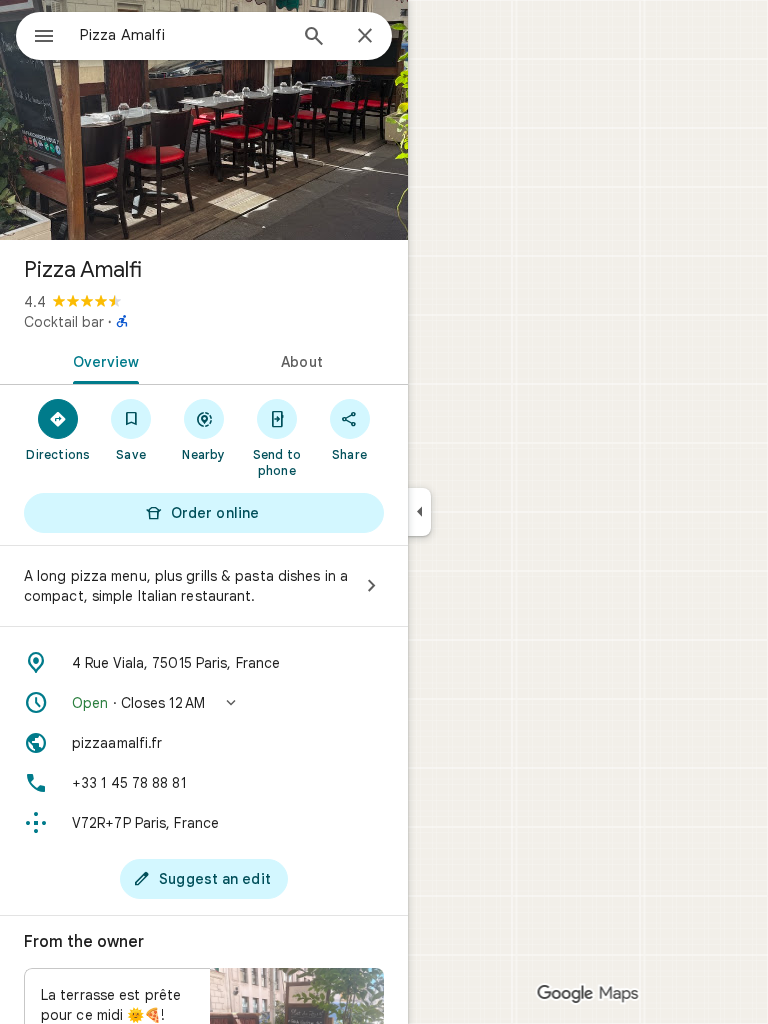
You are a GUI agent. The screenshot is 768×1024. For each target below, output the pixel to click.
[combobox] (183, 35)
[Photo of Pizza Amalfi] (204, 120)
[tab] (102, 360)
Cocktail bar (64, 322)
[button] (204, 703)
